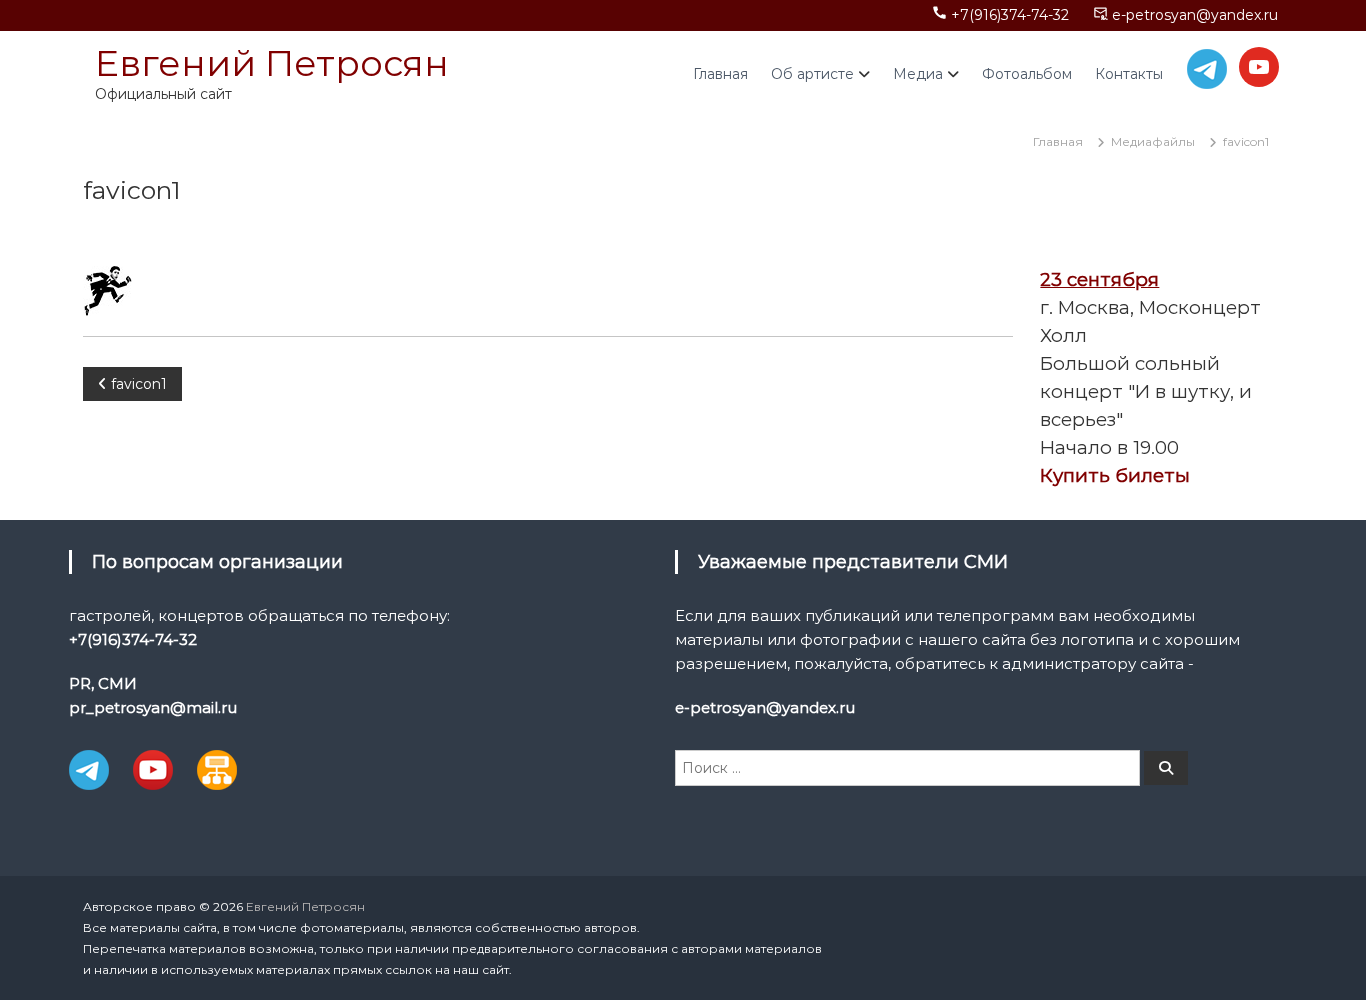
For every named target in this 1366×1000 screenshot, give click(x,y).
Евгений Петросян (272, 63)
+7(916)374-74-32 (1010, 15)
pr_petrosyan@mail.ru (153, 707)
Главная (720, 74)
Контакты (1129, 74)
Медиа (918, 74)
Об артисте (812, 74)
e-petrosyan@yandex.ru (1195, 15)
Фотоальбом (1027, 74)
